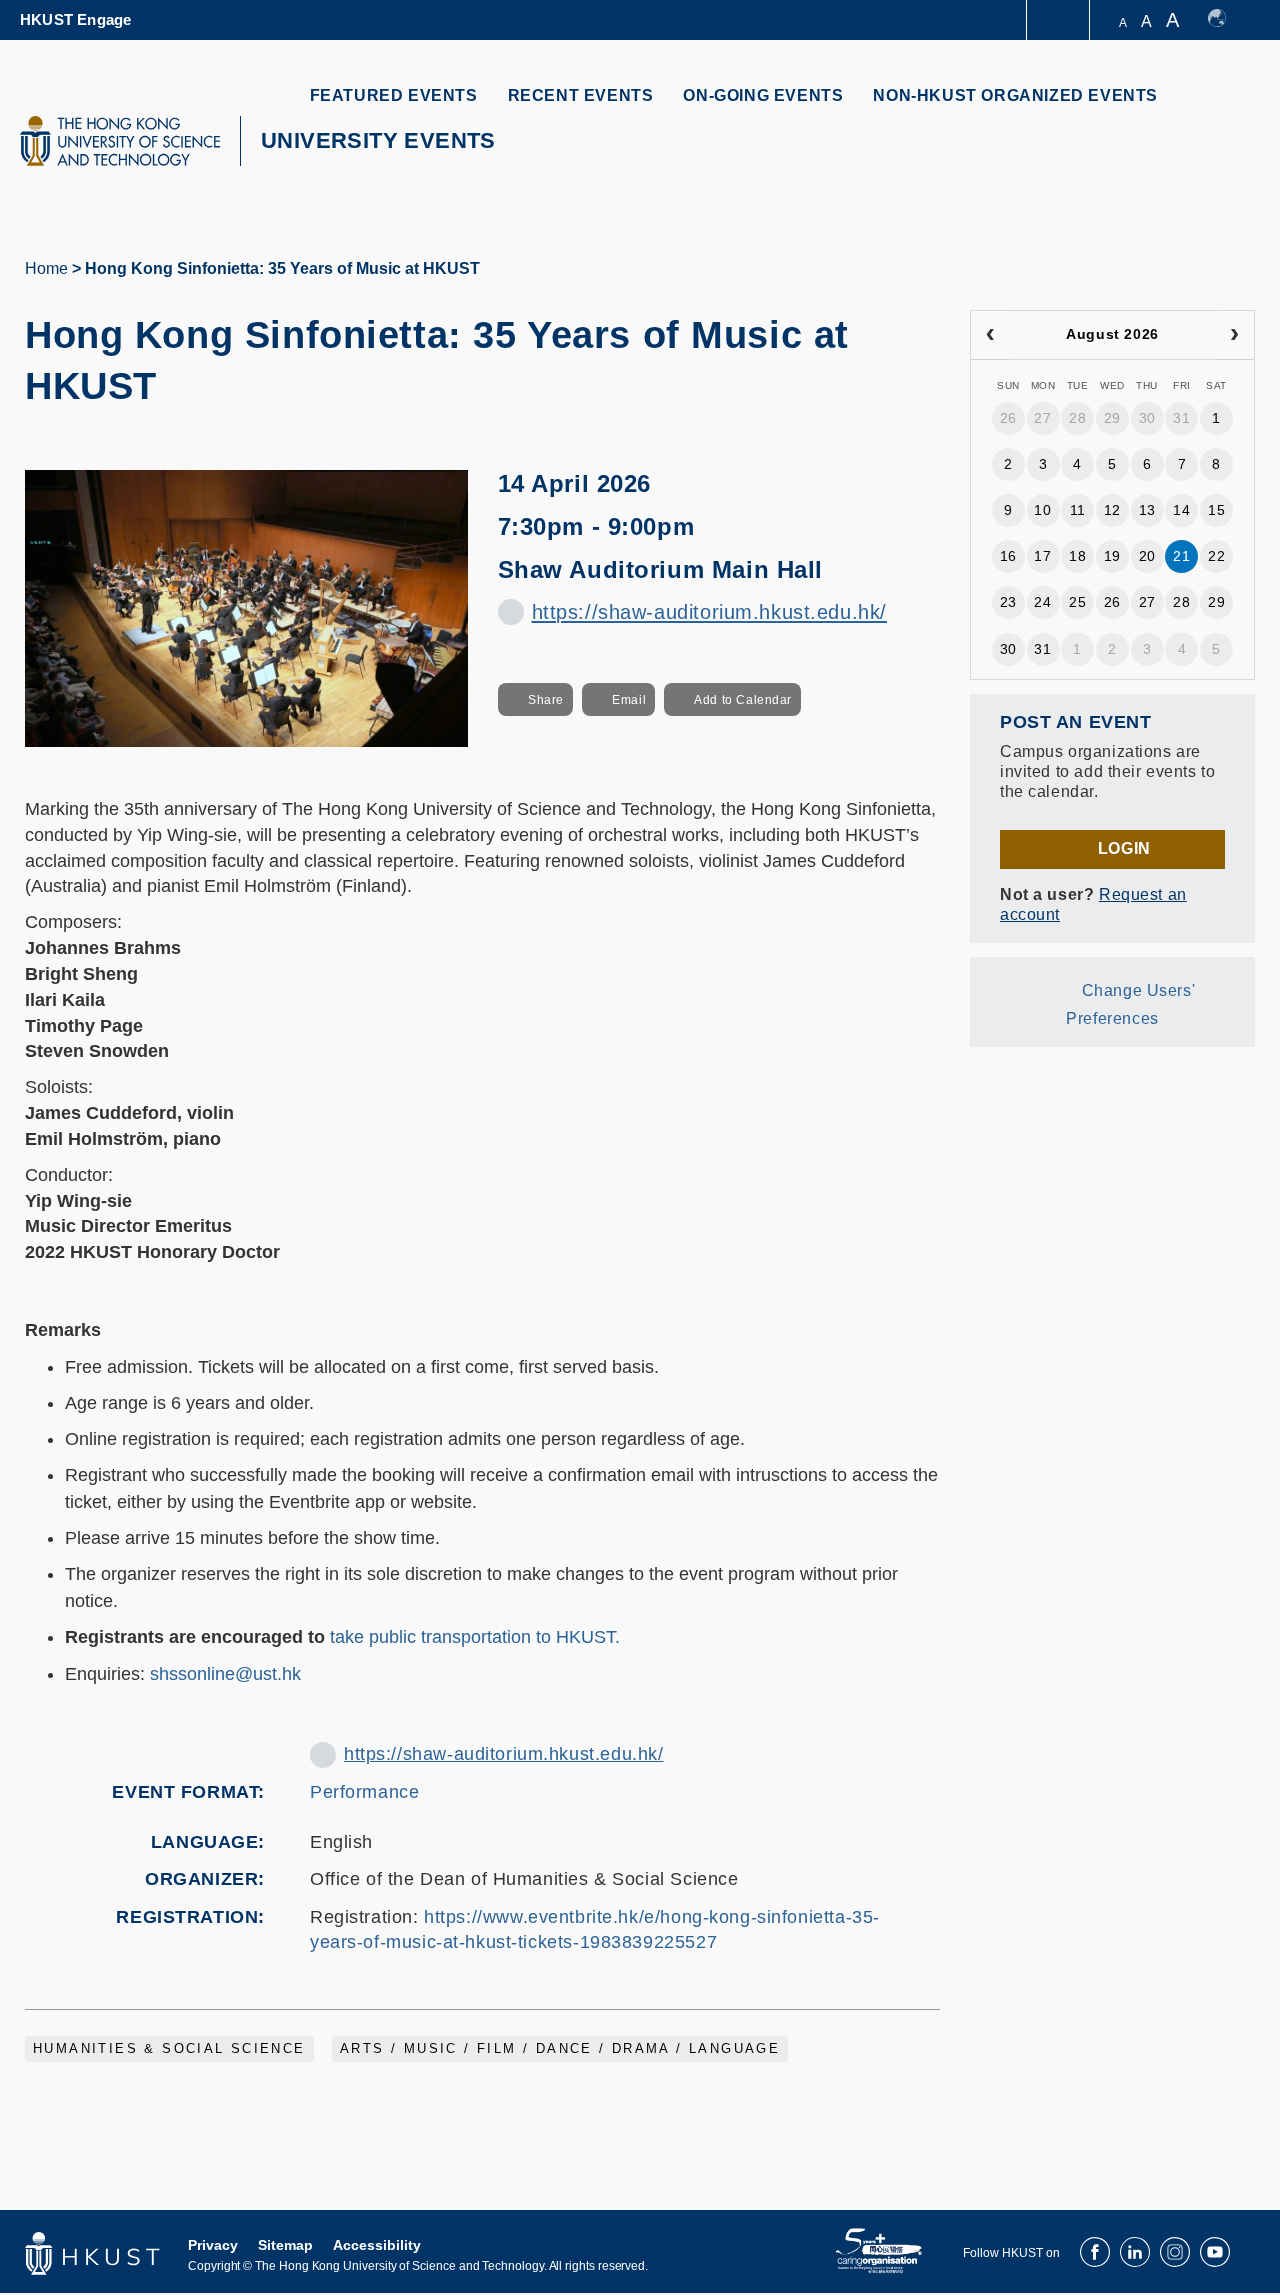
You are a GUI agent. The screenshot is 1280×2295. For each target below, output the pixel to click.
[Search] (1226, 107)
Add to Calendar (743, 700)
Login (1124, 848)
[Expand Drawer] (1059, 20)
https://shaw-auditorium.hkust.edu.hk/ (709, 612)
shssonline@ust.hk (225, 1674)
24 (1042, 602)
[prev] (990, 335)
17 (1042, 556)
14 (1181, 510)
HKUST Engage (75, 19)
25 (1077, 602)
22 (1216, 556)
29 (1112, 418)
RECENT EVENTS (581, 95)
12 (1112, 510)
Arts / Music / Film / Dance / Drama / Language (560, 2049)
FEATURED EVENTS (394, 95)
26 (1008, 418)
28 (1077, 418)
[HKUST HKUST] (120, 141)
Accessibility (377, 2245)
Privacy (213, 2245)
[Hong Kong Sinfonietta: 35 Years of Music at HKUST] (246, 607)
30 (1147, 418)
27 (1042, 418)
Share (546, 700)
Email (629, 700)
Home (46, 268)
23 (1008, 602)
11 (1078, 510)
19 (1112, 556)
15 (1216, 510)
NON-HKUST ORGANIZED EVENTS (1015, 95)
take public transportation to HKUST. (475, 1637)
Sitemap (285, 2245)
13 (1147, 510)
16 (1008, 556)
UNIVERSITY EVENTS (378, 140)
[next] (1234, 335)
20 (1147, 556)
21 (1181, 556)
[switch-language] (1226, 20)
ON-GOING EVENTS (763, 95)
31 (1181, 418)
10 (1042, 510)
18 (1077, 556)
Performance (364, 1792)
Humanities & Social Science (169, 2049)
